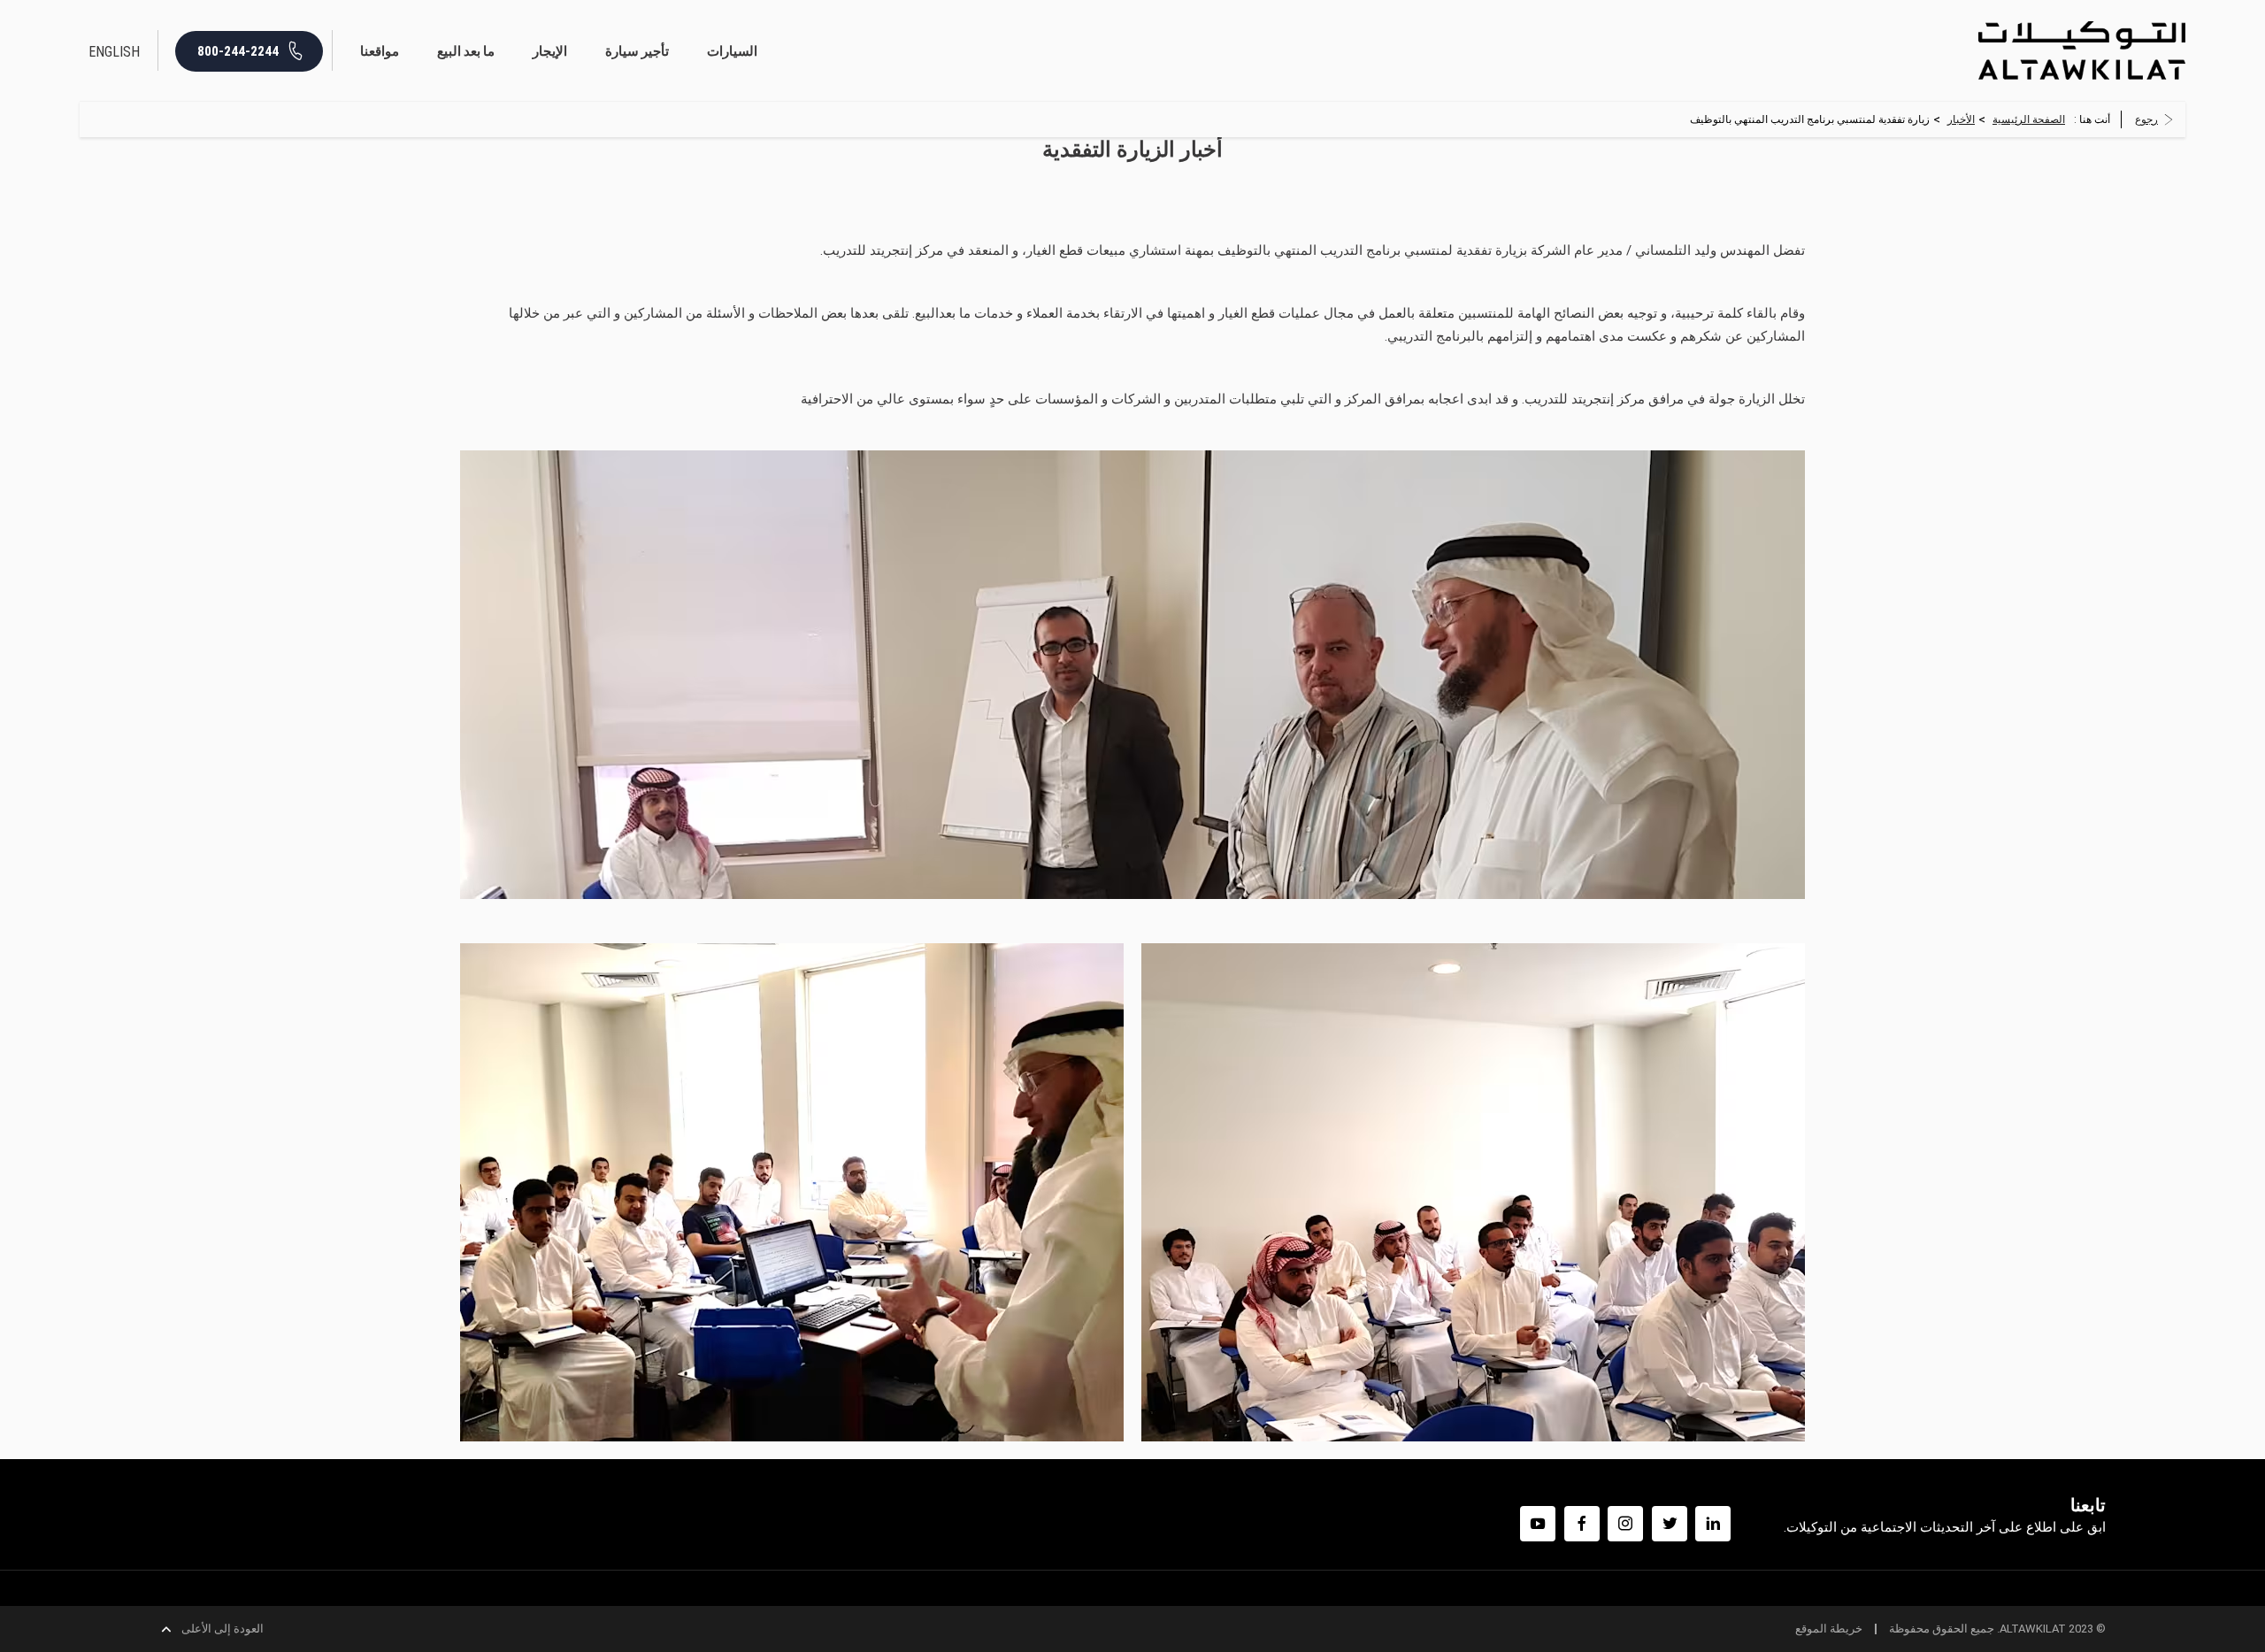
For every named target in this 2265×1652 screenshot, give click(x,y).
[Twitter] (1670, 1524)
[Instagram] (1625, 1524)
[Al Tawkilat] (2082, 50)
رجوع (2146, 119)
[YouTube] (1538, 1524)
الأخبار (1961, 119)
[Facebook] (1582, 1524)
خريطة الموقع (1829, 1629)
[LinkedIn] (1713, 1524)
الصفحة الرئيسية (2029, 119)
